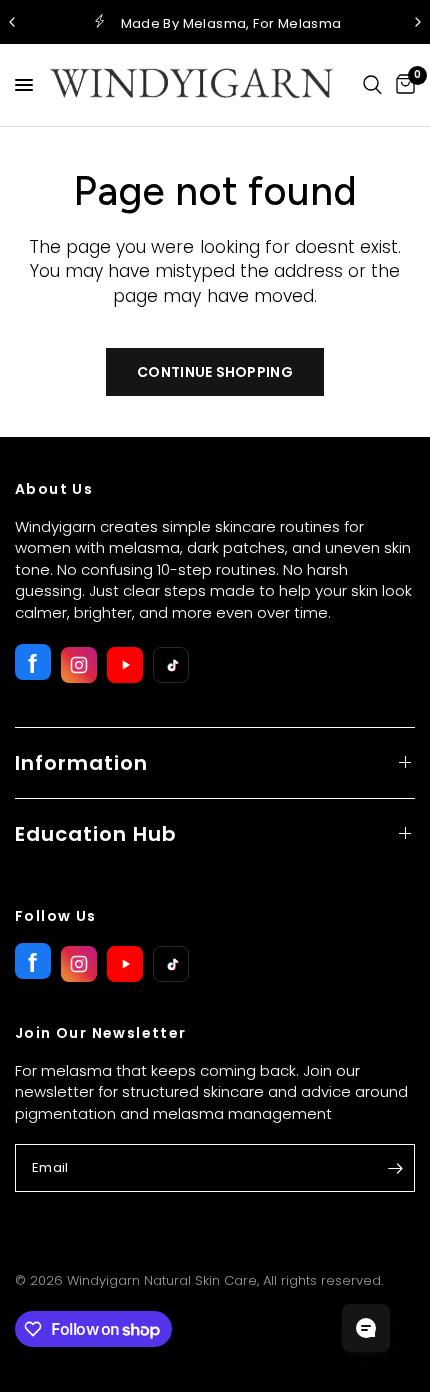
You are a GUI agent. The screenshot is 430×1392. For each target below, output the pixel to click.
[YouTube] (125, 665)
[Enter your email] (395, 1168)
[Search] (372, 85)
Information (81, 763)
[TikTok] (171, 665)
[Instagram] (79, 665)
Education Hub (96, 834)
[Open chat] (366, 1328)
